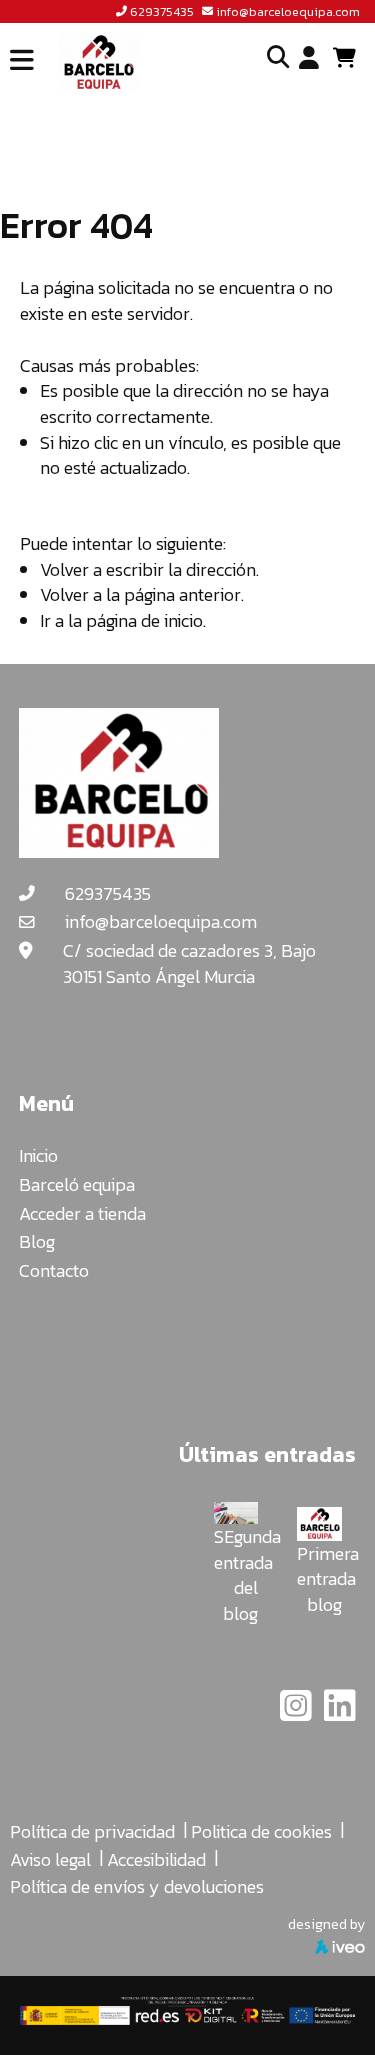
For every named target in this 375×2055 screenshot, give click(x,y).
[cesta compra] (351, 58)
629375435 (162, 11)
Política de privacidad (92, 1831)
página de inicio (144, 620)
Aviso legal (50, 1859)
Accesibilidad (156, 1859)
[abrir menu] (22, 60)
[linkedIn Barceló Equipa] (340, 1712)
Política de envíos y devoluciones (137, 1886)
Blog (37, 1241)
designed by (326, 1924)
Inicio (38, 1155)
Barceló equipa (77, 1184)
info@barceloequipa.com (288, 11)
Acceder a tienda (82, 1213)
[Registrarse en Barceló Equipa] (309, 59)
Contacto (54, 1270)
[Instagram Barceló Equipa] (298, 1712)
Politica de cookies (261, 1831)
